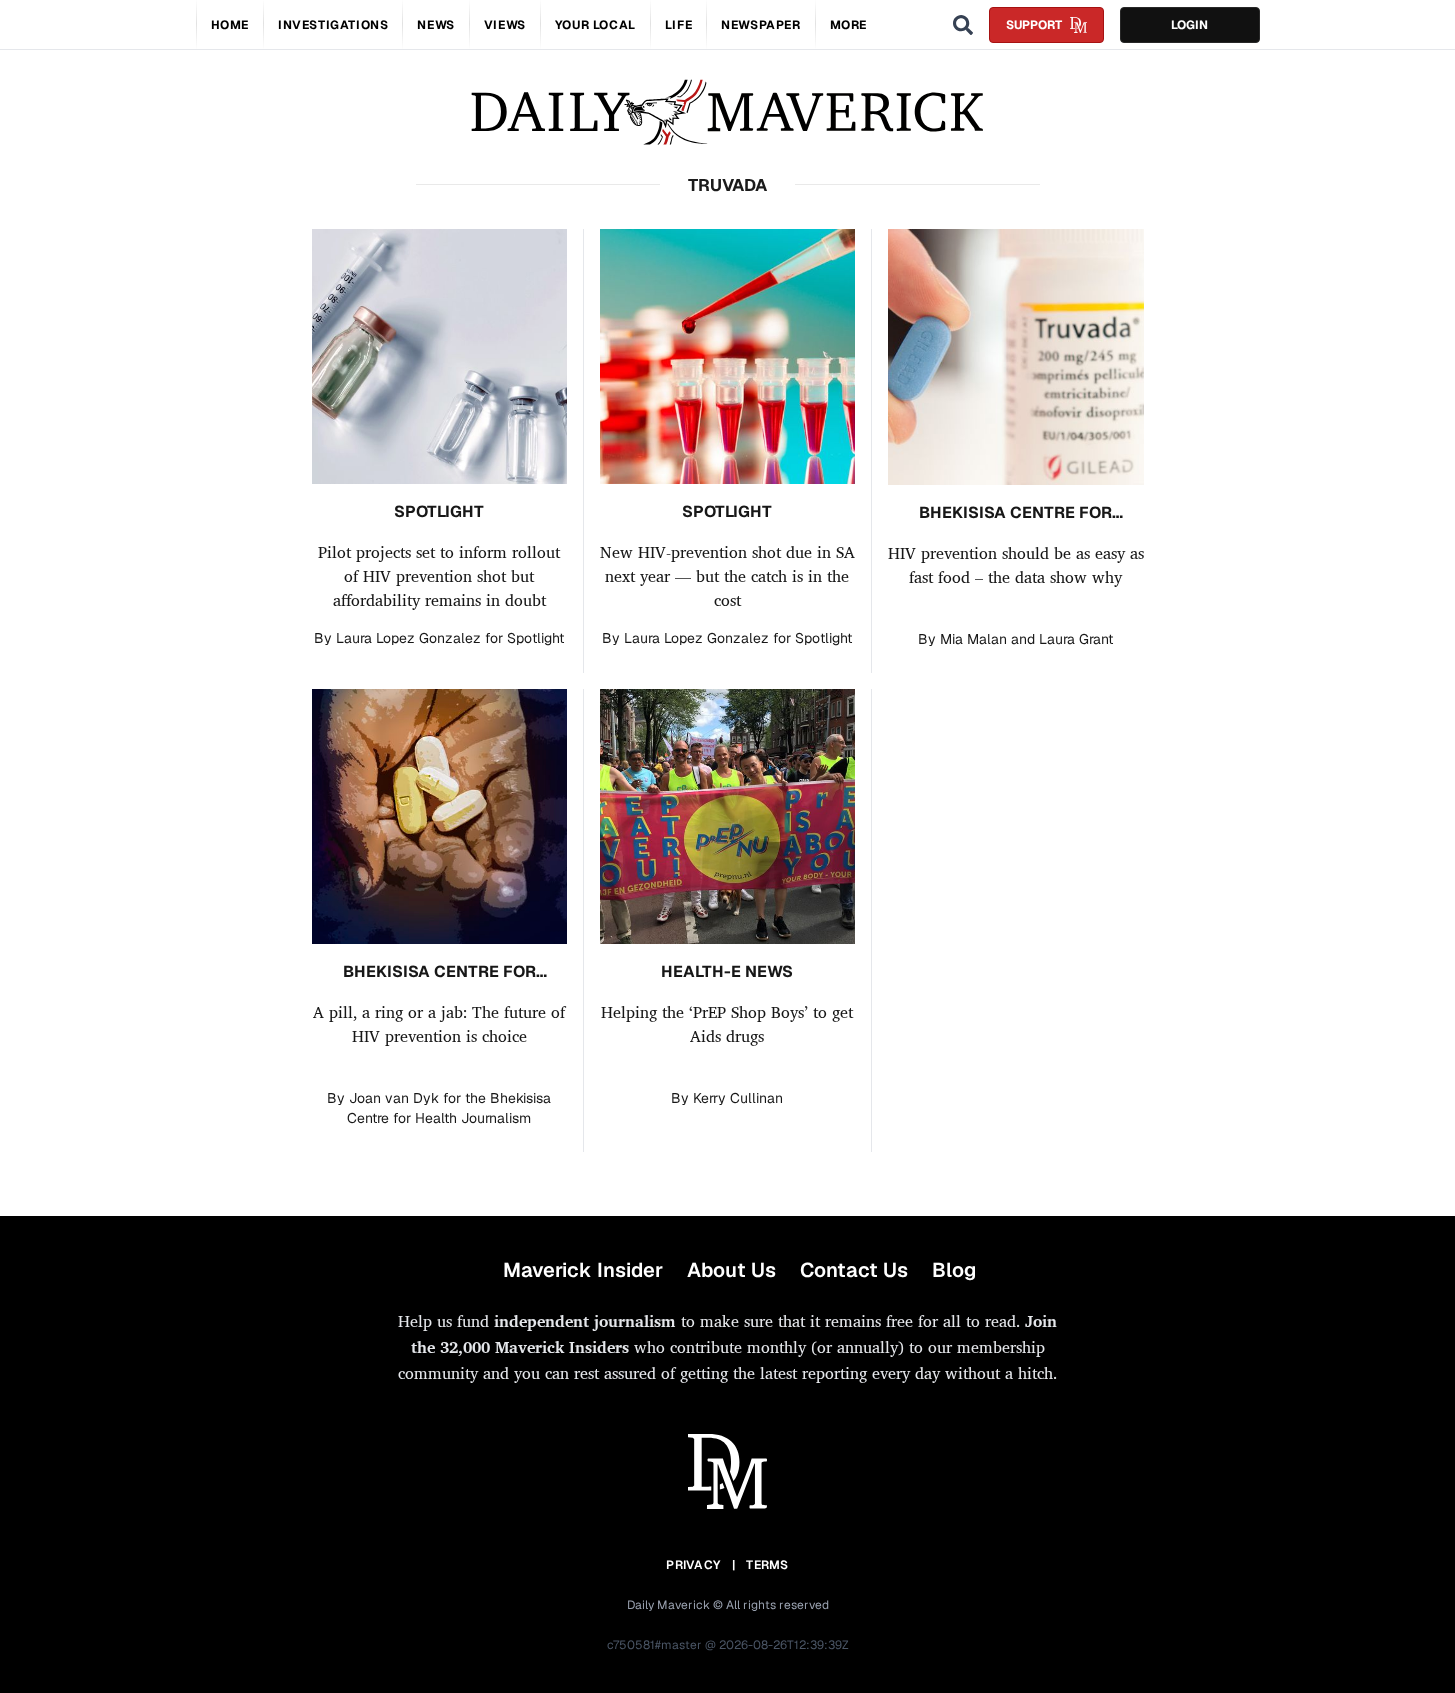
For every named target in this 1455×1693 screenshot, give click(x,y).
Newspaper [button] (760, 25)
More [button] (848, 25)
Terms (767, 1565)
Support (1034, 25)
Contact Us (854, 1270)
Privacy (693, 1565)
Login (1189, 25)
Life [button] (678, 25)
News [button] (435, 25)
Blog (954, 1270)
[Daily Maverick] (727, 112)
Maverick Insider (583, 1270)
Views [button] (505, 25)
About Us (731, 1270)
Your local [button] (595, 25)
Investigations (333, 25)
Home (230, 25)
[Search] (963, 25)
